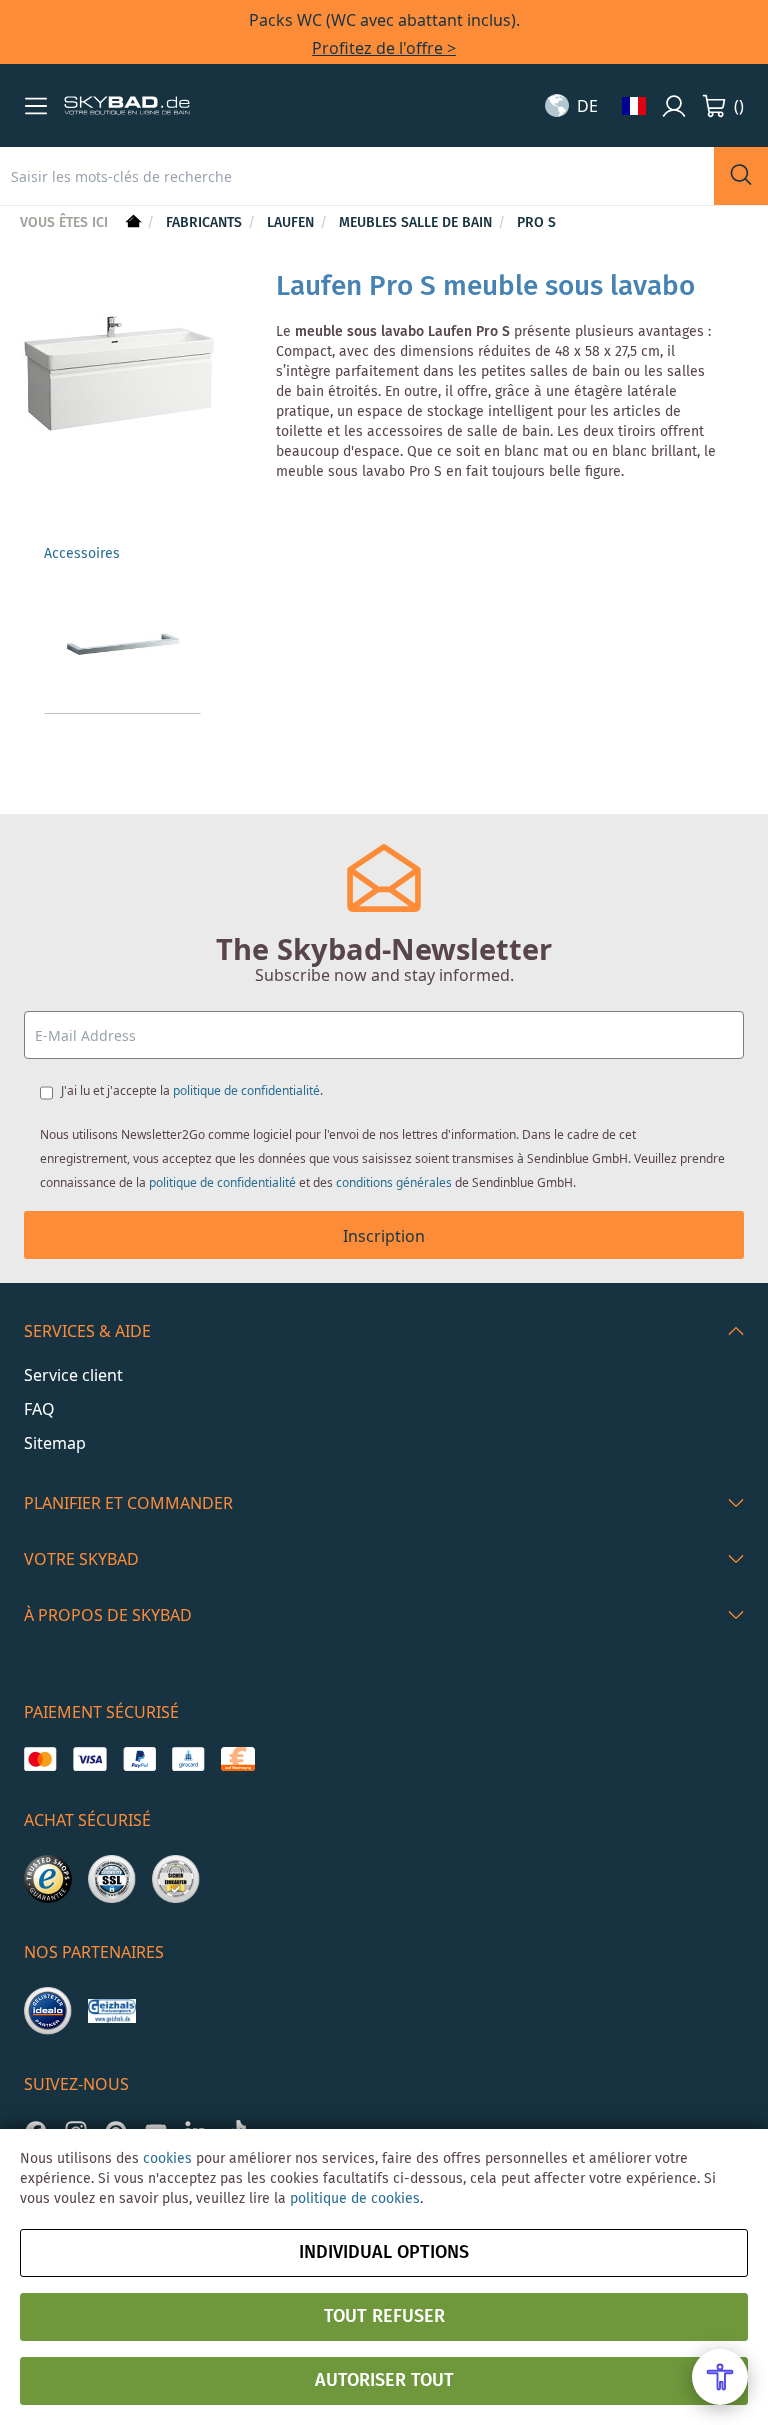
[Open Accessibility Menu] (720, 2377)
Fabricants (206, 223)
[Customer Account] (674, 106)
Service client (73, 1375)
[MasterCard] (40, 1759)
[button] (36, 106)
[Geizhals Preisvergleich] (112, 2011)
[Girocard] (188, 1759)
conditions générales (394, 1182)
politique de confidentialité (246, 1090)
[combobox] (357, 176)
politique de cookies (355, 2199)
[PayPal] (139, 1759)
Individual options (384, 2253)
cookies (167, 2159)
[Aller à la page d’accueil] (131, 223)
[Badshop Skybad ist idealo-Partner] (48, 2011)
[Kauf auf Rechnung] (237, 1759)
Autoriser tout (384, 2381)
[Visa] (89, 1759)
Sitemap (55, 1443)
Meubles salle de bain (417, 223)
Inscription (384, 1236)
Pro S (536, 223)
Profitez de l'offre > (384, 48)
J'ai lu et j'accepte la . (192, 1090)
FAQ (39, 1409)
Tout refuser (384, 2317)
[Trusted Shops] (48, 1879)
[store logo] (127, 106)
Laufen (292, 223)
